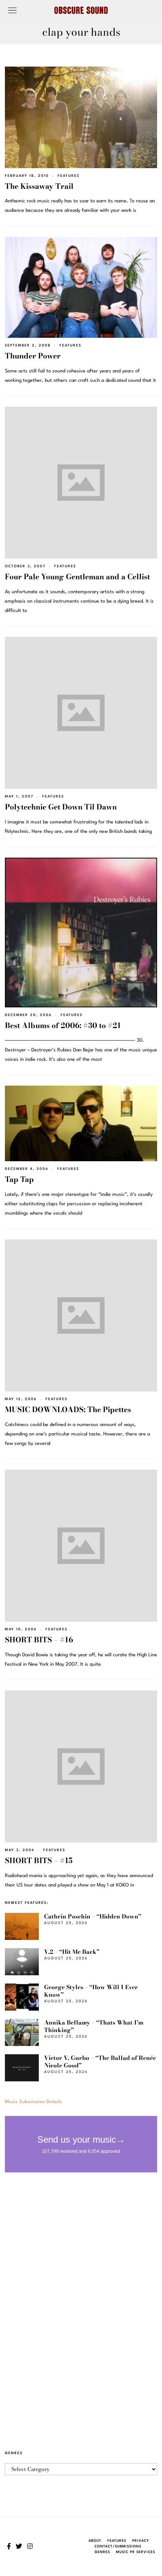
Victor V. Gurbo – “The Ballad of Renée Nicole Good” (100, 2062)
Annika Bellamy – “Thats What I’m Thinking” (94, 2026)
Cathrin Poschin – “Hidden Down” (93, 1916)
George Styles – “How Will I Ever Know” (91, 1991)
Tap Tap (19, 1179)
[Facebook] (9, 2546)
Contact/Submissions (118, 2546)
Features (69, 176)
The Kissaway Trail (39, 186)
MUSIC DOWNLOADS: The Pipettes (68, 1410)
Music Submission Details (33, 2102)
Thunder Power (33, 356)
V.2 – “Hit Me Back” (72, 1952)
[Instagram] (30, 2546)
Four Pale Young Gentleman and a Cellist (77, 577)
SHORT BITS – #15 (39, 1861)
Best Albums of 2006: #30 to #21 (63, 1025)
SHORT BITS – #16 (39, 1640)
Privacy (141, 2541)
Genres (102, 2552)
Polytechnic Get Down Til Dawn (61, 807)
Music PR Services (136, 2552)
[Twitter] (19, 2546)
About (95, 2541)
